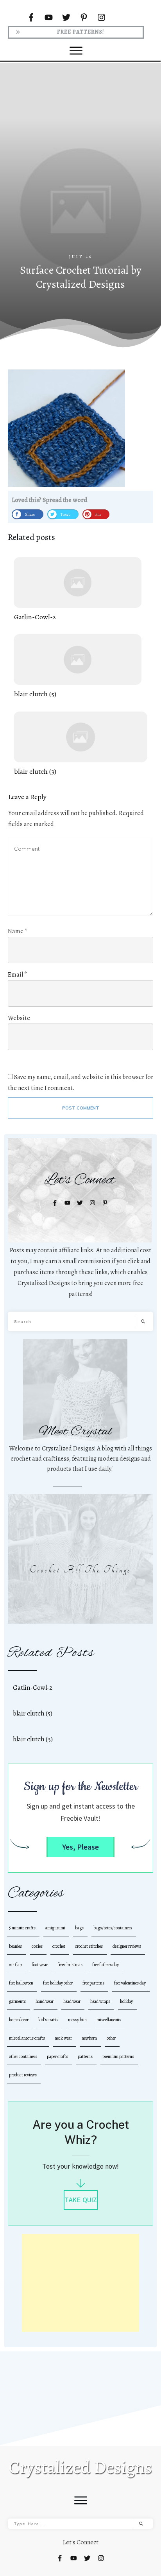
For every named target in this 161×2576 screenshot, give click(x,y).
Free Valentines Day (130, 1983)
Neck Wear (63, 2038)
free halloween (21, 1983)
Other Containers (23, 2056)
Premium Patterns (118, 2056)
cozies (37, 1946)
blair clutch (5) (78, 667)
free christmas (70, 1965)
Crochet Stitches (89, 1946)
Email (17, 975)
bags (79, 1928)
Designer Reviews (127, 1946)
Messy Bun (77, 2020)
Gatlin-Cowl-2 (78, 590)
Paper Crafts (57, 2056)
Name (18, 931)
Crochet (59, 1946)
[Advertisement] (80, 169)
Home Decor (19, 2020)
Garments (17, 2001)
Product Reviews (23, 2075)
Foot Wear (40, 1965)
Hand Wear (45, 2001)
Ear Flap (15, 1965)
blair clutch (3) (80, 744)
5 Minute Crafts (22, 1928)
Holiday (126, 2001)
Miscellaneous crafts (27, 2038)
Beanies (15, 1946)
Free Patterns (93, 1983)
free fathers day (106, 1965)
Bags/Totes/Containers (113, 1928)
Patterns (85, 2056)
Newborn (89, 2038)
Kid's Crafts (48, 2020)
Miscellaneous (109, 2020)
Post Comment (81, 1108)
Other (111, 2038)
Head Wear (72, 2001)
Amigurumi (55, 1928)
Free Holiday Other (58, 1983)
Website (19, 1018)
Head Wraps (100, 2001)
